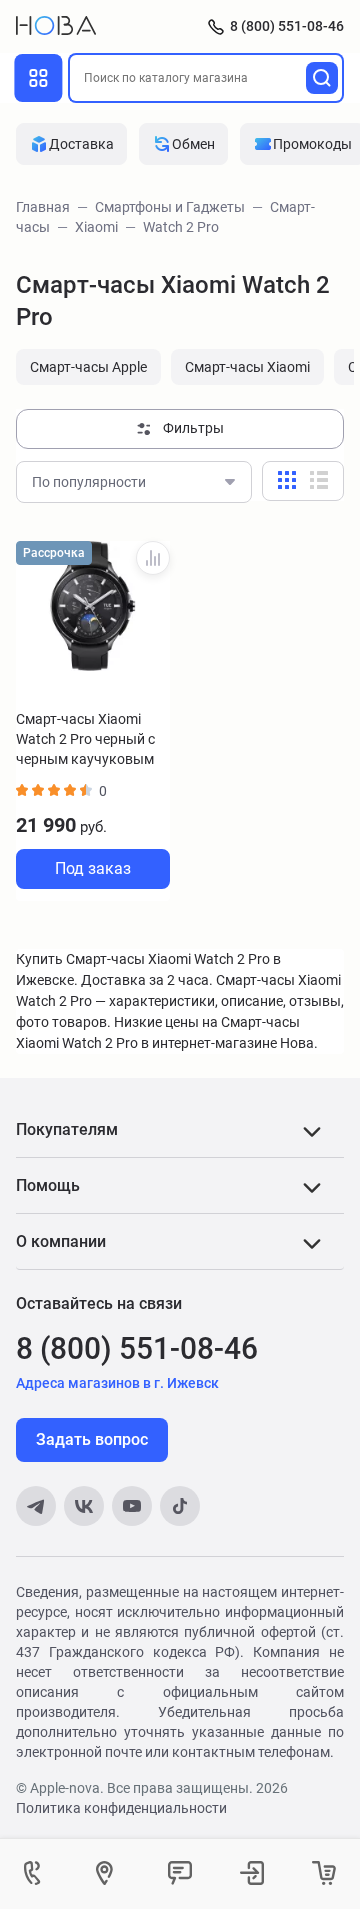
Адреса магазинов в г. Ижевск (117, 1383)
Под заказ (93, 868)
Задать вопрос (92, 1439)
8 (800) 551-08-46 (287, 26)
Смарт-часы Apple (88, 367)
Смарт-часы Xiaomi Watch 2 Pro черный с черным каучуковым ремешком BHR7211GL (91, 740)
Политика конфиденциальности (121, 1808)
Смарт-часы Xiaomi (247, 367)
